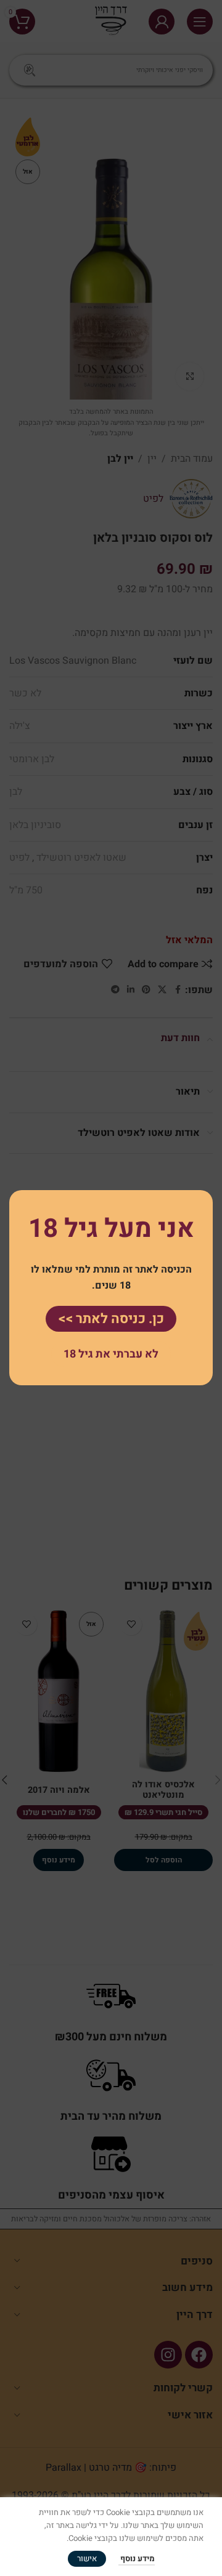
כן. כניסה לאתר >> (111, 1319)
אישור (87, 2558)
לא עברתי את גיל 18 (111, 1354)
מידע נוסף (137, 2558)
